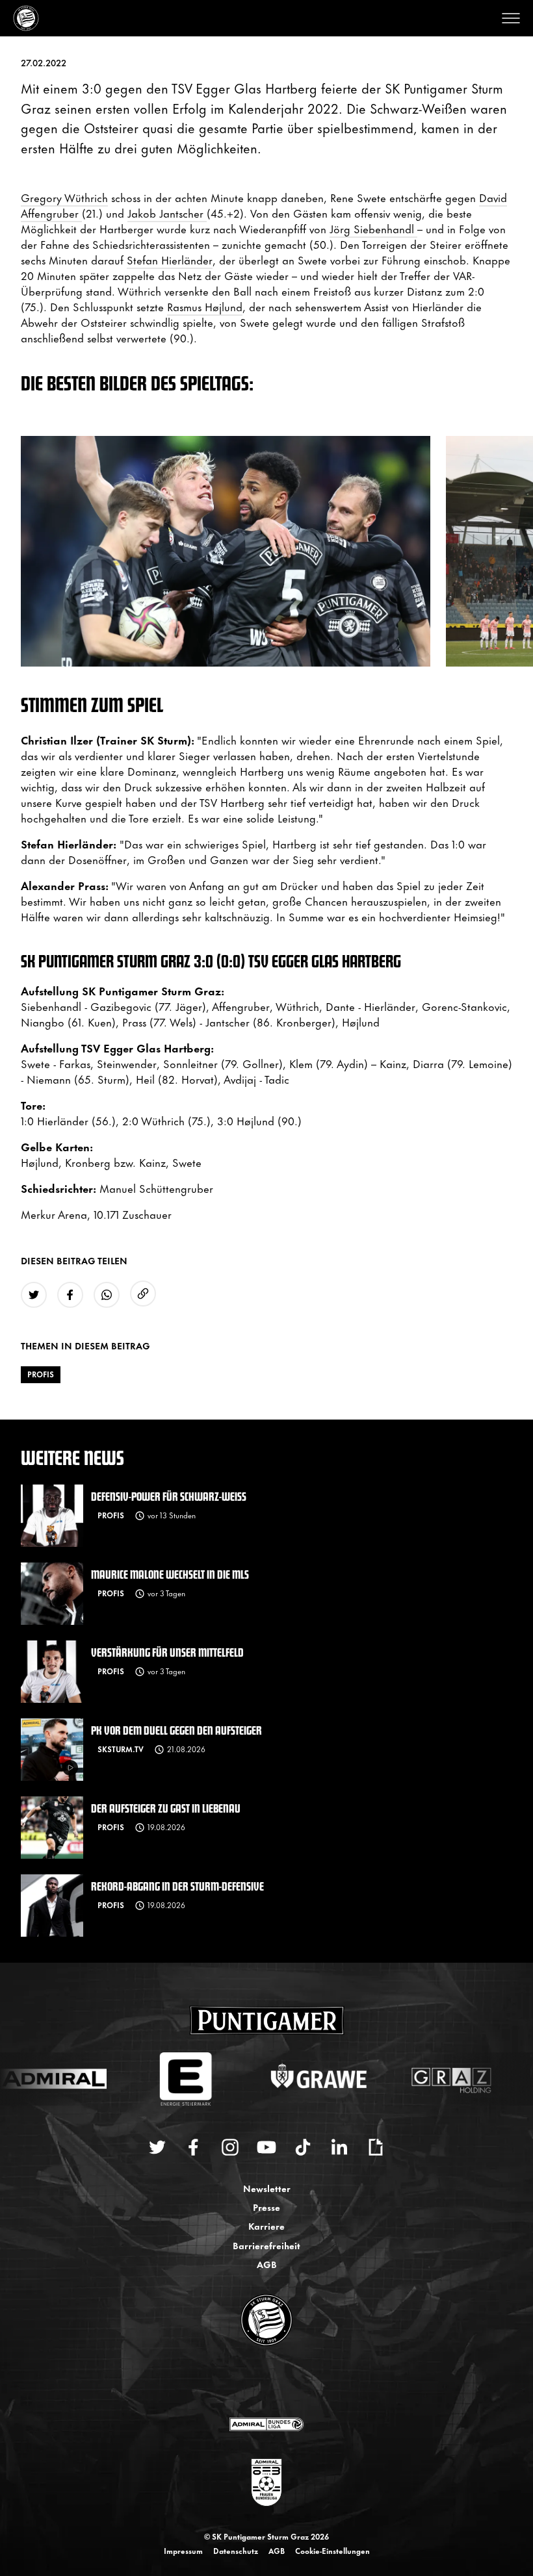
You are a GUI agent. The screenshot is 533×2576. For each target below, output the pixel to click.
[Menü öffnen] (511, 18)
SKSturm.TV (121, 1749)
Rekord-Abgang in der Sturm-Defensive (177, 1886)
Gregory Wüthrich (64, 197)
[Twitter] (157, 2147)
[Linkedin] (339, 2147)
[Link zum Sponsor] (266, 2424)
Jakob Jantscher (167, 212)
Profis (41, 1374)
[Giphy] (376, 2147)
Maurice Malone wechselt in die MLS (170, 1574)
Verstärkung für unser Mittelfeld (167, 1652)
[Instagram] (230, 2147)
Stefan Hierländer (170, 259)
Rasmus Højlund (205, 306)
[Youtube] (266, 2147)
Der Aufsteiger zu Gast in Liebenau (166, 1808)
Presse (266, 2207)
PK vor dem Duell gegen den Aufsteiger (176, 1730)
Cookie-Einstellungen (332, 2551)
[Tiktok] (303, 2147)
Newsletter (267, 2188)
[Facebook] (194, 2147)
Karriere (266, 2225)
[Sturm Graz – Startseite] (26, 18)
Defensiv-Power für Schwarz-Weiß (169, 1496)
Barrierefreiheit (266, 2245)
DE (254, 2382)
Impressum (183, 2551)
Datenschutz (236, 2551)
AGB (267, 2264)
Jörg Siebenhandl (373, 228)
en (281, 2382)
